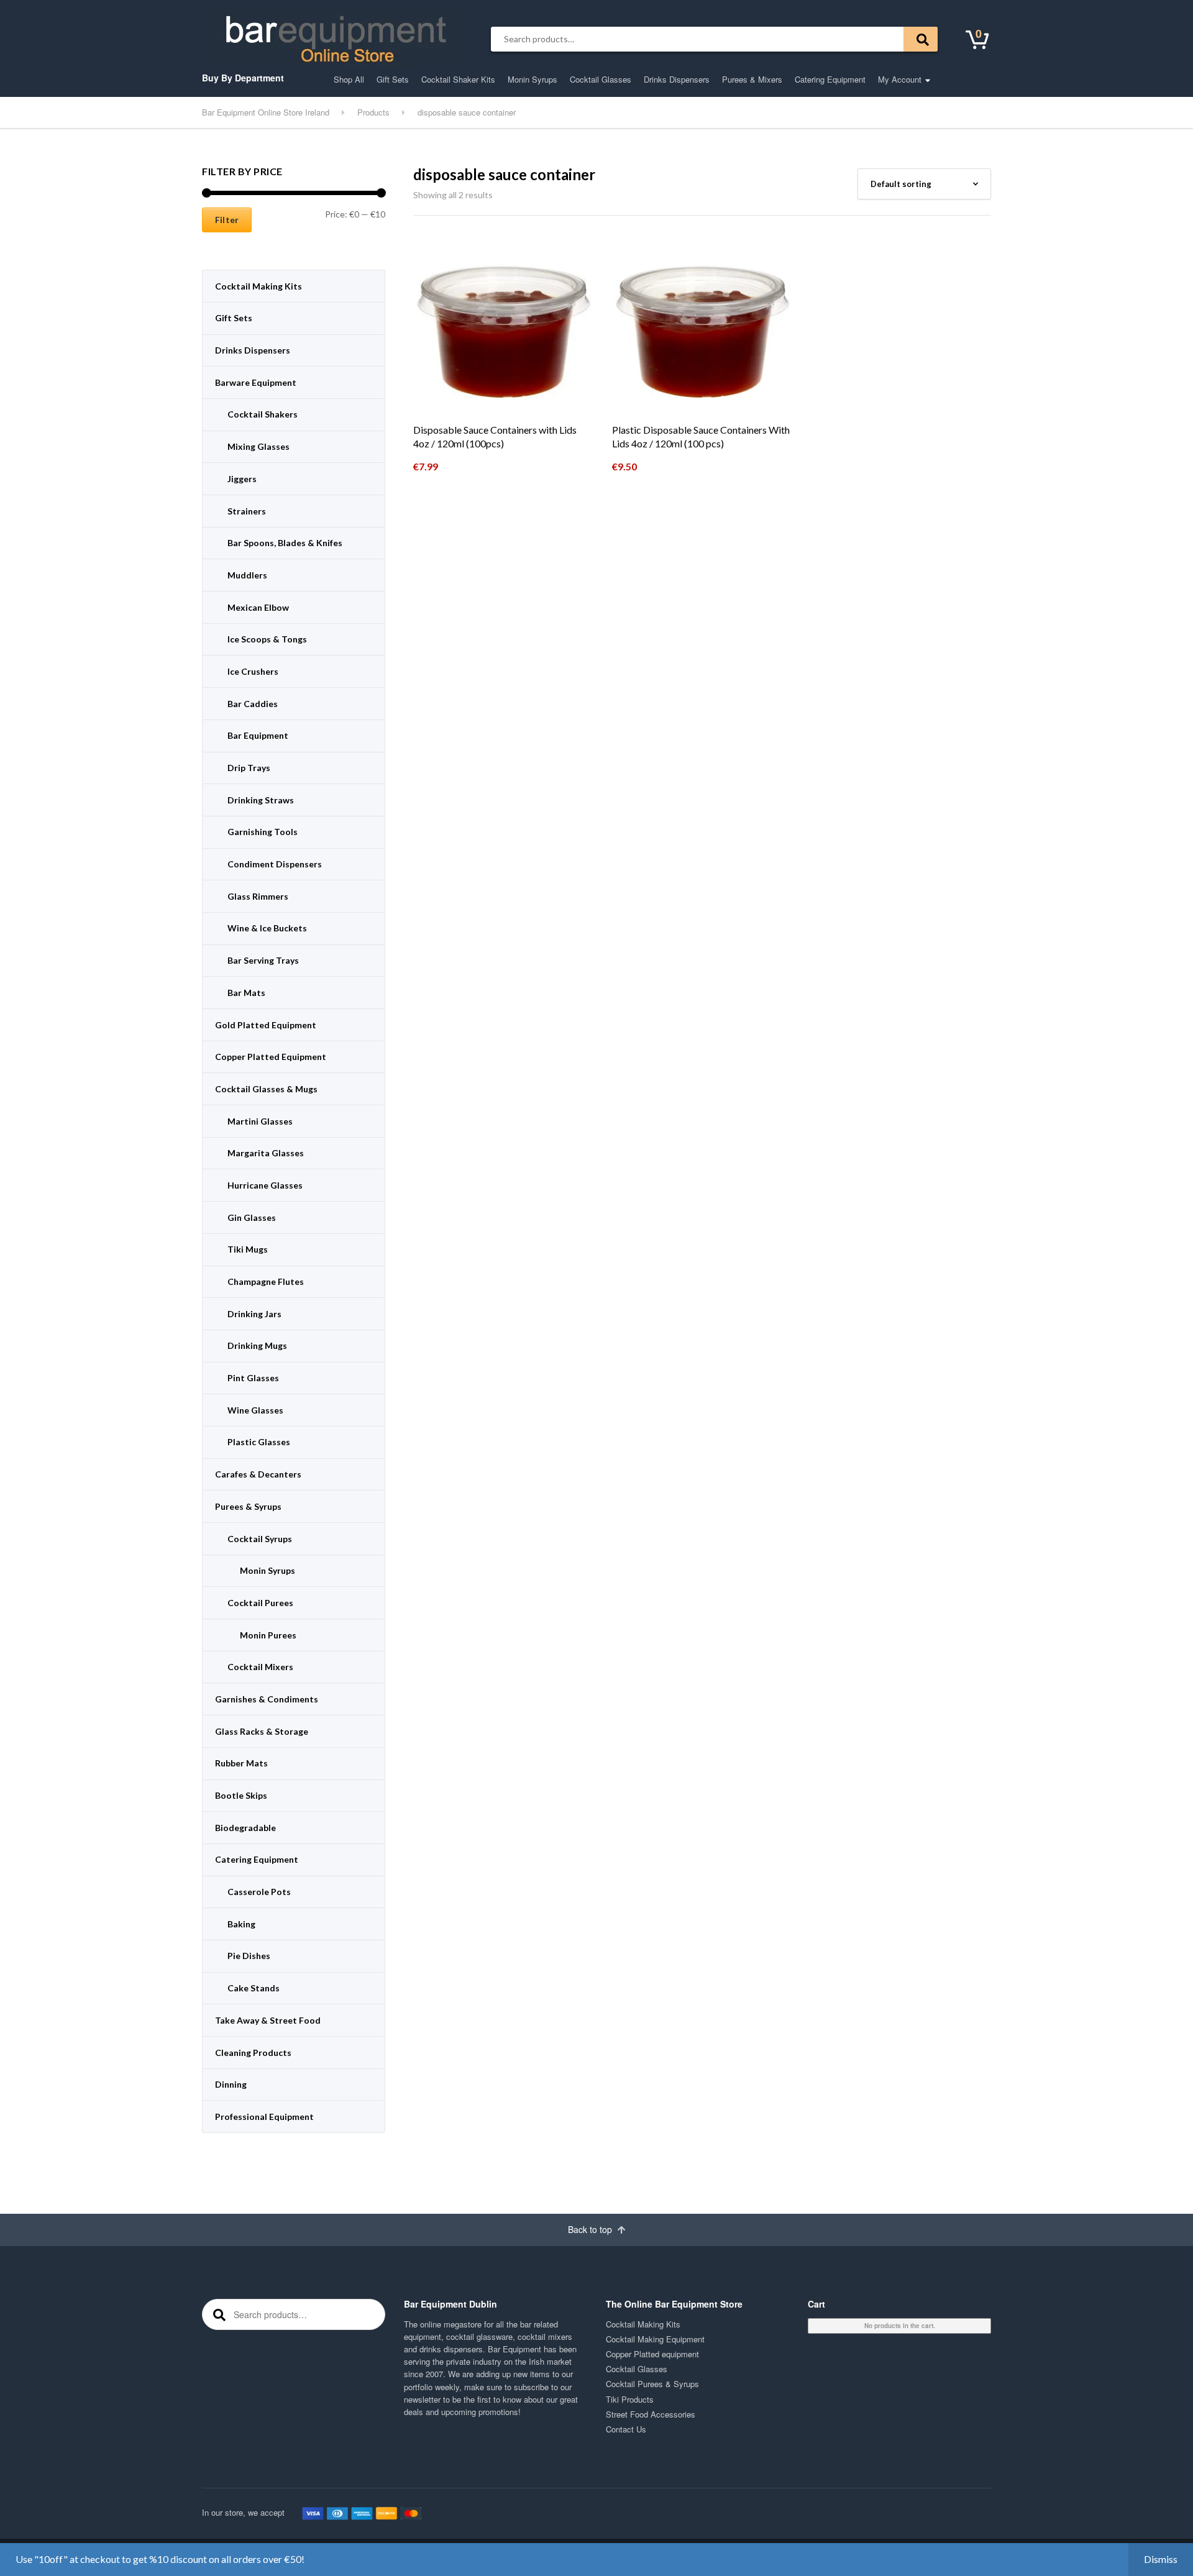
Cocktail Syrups (260, 1539)
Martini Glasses (260, 1121)
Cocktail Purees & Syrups (652, 2384)
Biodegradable (245, 1828)
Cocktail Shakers (263, 414)
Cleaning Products (253, 2053)
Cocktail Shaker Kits (458, 79)
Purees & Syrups (248, 1506)
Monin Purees (268, 1635)
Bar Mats (246, 993)
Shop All (349, 79)
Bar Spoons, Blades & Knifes (285, 543)
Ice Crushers (253, 671)
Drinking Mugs (257, 1345)
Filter (227, 220)
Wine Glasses (255, 1410)
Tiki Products (630, 2399)
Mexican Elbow (258, 607)
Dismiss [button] (1161, 2559)
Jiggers (242, 479)
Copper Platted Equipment (271, 1057)
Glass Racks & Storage (262, 1731)
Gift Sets (393, 79)
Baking (241, 1924)
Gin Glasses (252, 1217)
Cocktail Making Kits (258, 286)
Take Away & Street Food (268, 2020)
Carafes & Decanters (258, 1474)
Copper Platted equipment (652, 2354)
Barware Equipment (256, 382)
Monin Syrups (533, 79)
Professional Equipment (264, 2117)
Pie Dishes (249, 1956)
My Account (900, 79)
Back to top (591, 2229)
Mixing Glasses (258, 446)
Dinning (231, 2084)
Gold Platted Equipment (266, 1025)
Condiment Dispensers (275, 864)
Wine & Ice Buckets (267, 928)
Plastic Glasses (259, 1442)
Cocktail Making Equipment (655, 2339)
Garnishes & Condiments (267, 1699)
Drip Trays (249, 768)
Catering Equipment (830, 79)
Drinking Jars (254, 1314)
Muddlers (247, 575)
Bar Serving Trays (263, 960)
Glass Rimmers (258, 896)
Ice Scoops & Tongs (267, 639)
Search (921, 39)
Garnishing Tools (263, 832)
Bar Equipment (258, 735)
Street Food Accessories (651, 2414)
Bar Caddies (253, 704)
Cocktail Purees (260, 1603)
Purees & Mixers (752, 79)
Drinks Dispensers (677, 79)
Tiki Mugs (248, 1249)
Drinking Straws (261, 800)
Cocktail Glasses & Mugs (266, 1089)
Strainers (247, 511)
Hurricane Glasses (265, 1185)
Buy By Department (243, 78)
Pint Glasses (253, 1378)
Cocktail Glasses (601, 79)
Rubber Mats (241, 1763)
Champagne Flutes (266, 1281)
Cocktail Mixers (260, 1667)
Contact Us (626, 2429)
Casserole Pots (259, 1892)
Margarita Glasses (266, 1153)
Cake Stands (254, 1988)
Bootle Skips (241, 1795)
